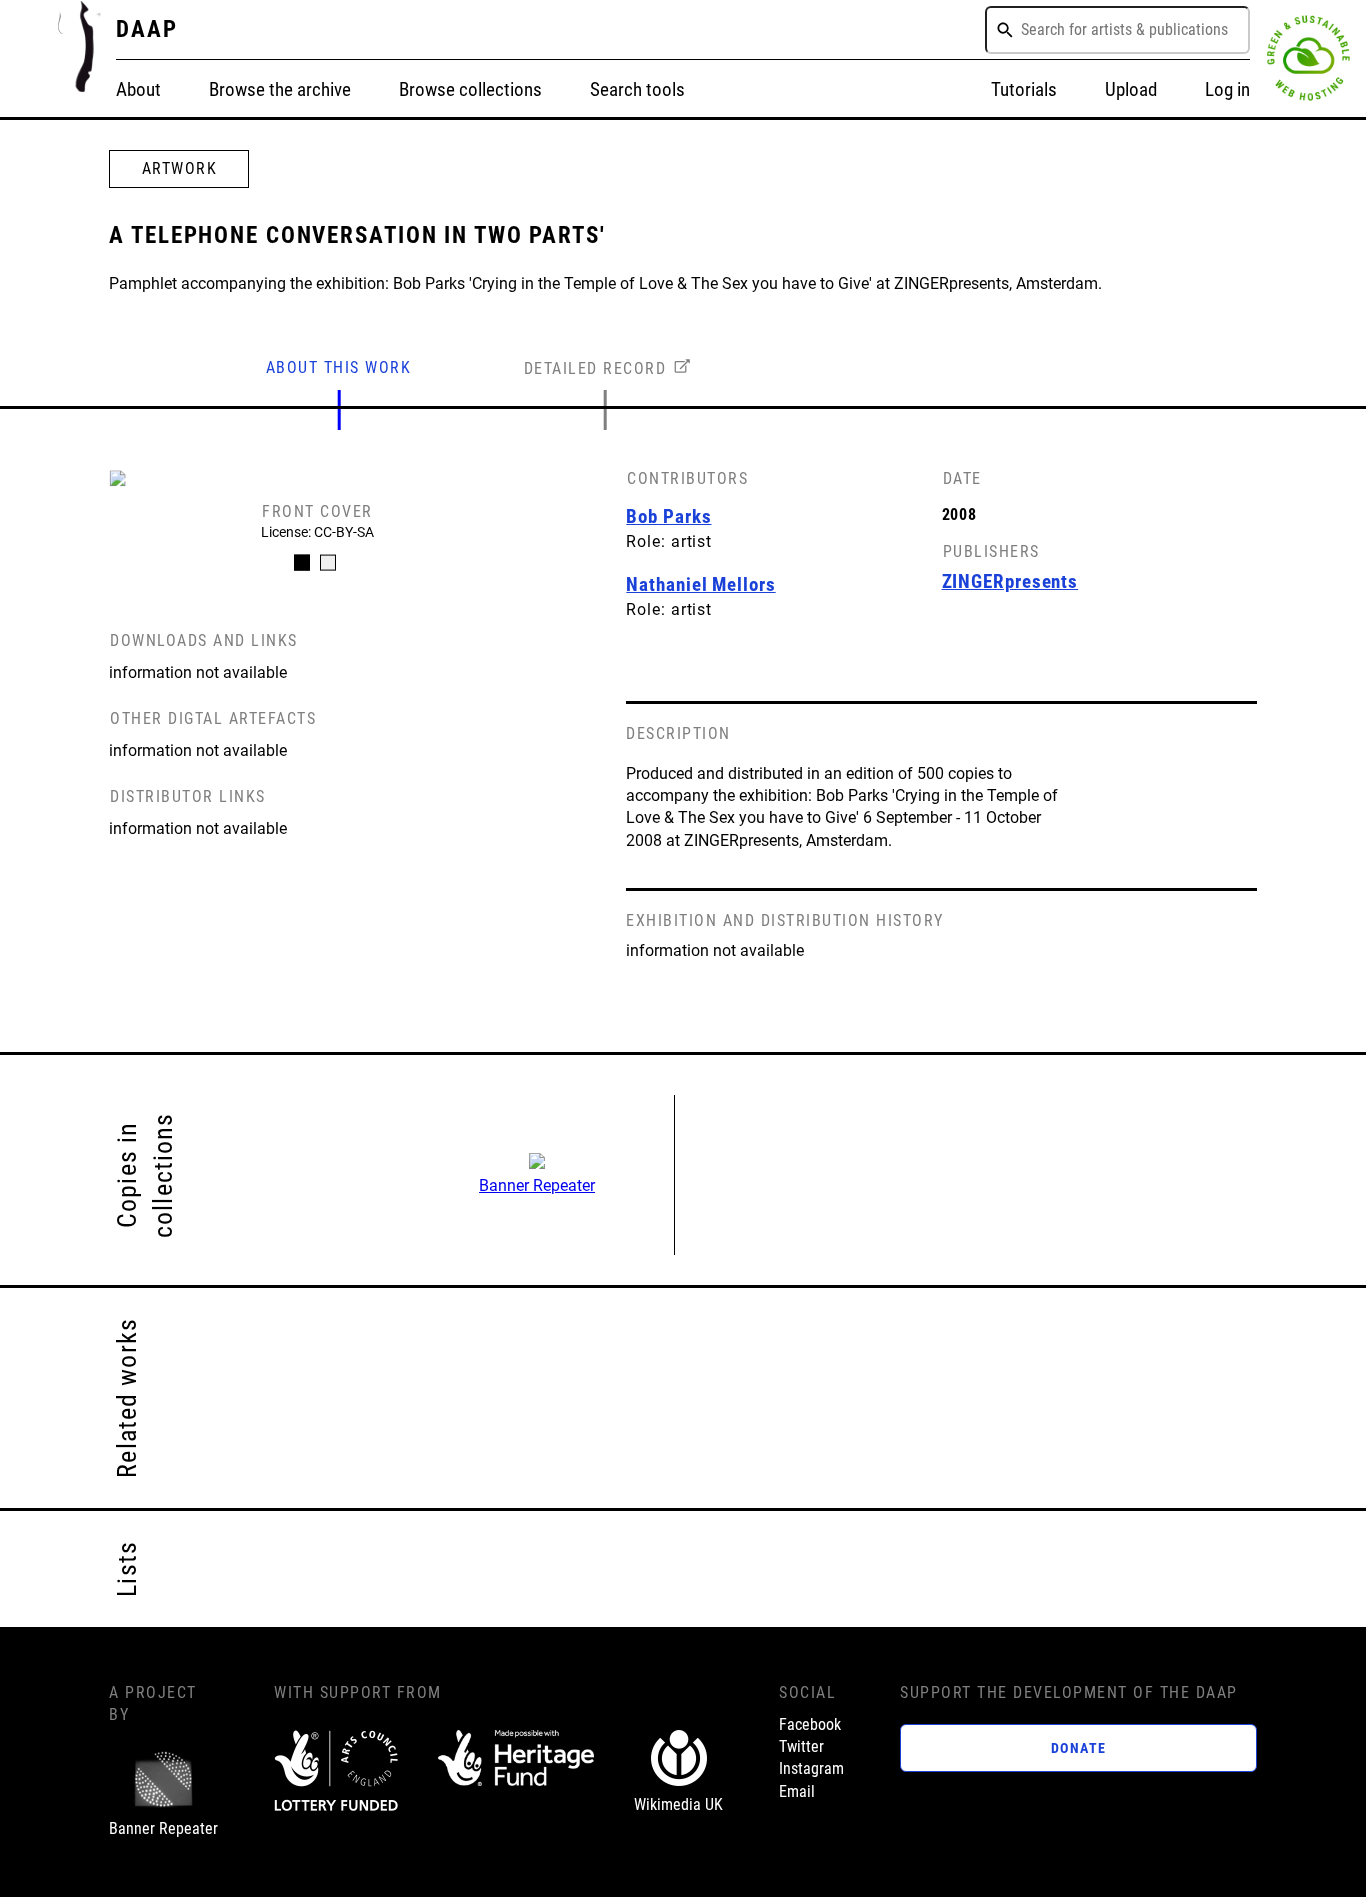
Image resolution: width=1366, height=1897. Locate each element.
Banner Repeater (537, 1185)
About (138, 89)
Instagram (811, 1768)
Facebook (810, 1724)
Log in (1227, 89)
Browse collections (470, 89)
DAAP (147, 29)
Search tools (637, 89)
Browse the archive (280, 89)
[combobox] (1117, 30)
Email (797, 1791)
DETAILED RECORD (595, 368)
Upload (1131, 89)
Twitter (801, 1746)
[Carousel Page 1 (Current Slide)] (302, 563)
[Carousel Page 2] (328, 563)
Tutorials (1024, 89)
